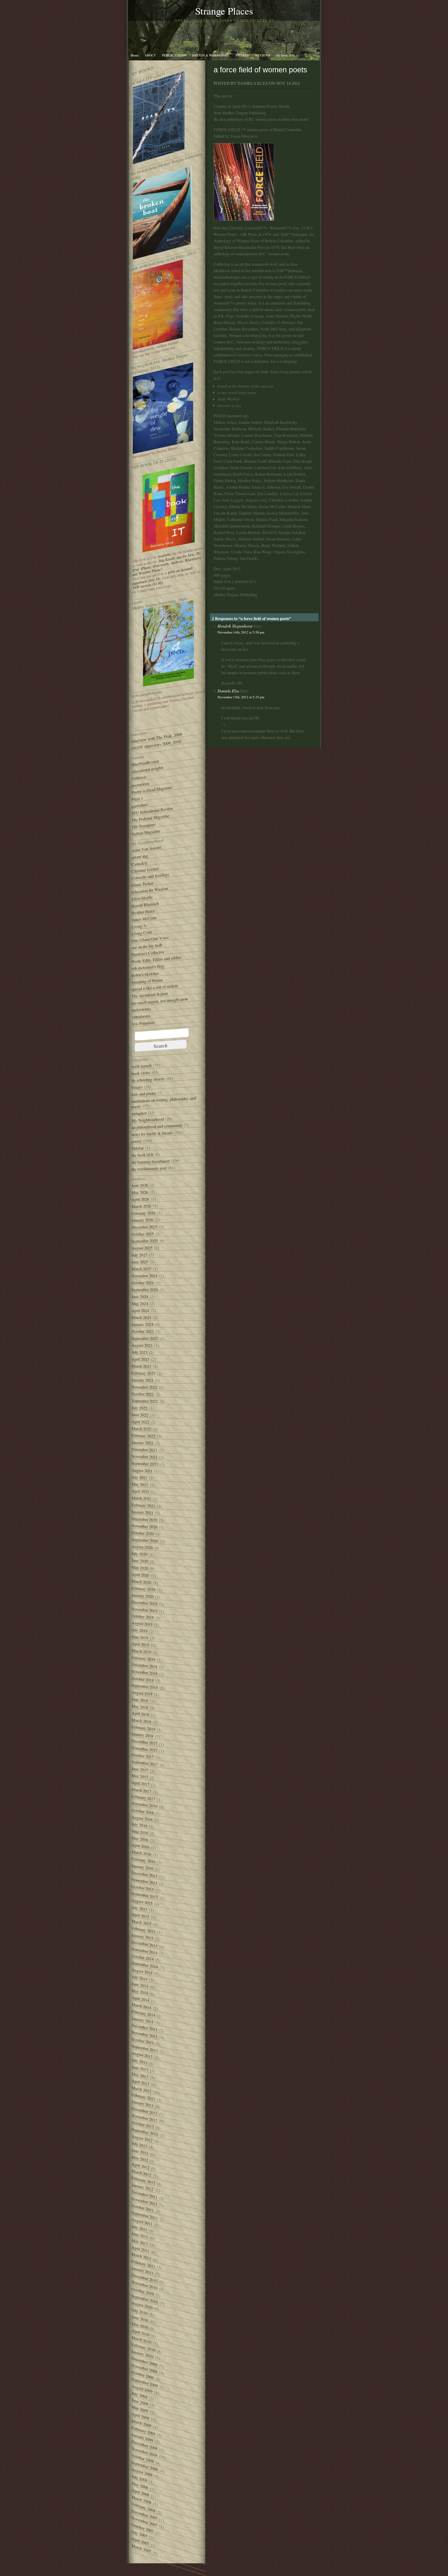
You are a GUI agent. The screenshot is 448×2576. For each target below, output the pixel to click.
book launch (141, 1066)
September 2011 (145, 2215)
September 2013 (145, 2048)
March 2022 (141, 1429)
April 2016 (140, 1846)
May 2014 (140, 1992)
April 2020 (140, 1575)
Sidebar (138, 1148)
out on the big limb (147, 946)
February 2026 (143, 1213)
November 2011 (144, 2201)
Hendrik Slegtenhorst (235, 626)
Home (135, 55)
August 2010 (142, 2305)
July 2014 (139, 1978)
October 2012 (143, 2125)
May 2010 (140, 2325)
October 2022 (143, 1394)
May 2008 (140, 2485)
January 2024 (142, 1324)
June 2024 (140, 1297)
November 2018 (144, 1672)
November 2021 (144, 1457)
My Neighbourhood (148, 1120)
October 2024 (143, 1283)
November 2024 (144, 1276)
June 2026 (140, 1185)
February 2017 (143, 1798)
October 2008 (143, 2458)
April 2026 (140, 1199)
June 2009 (140, 2402)
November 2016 (144, 1805)
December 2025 (144, 1227)
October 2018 (143, 1679)
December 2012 (144, 2111)
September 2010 (145, 2299)
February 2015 (143, 1930)
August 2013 (142, 2055)
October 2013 (143, 2041)
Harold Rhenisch (145, 905)
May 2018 (140, 1707)
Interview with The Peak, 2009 (157, 738)
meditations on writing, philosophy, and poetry (163, 1102)
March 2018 (141, 1721)
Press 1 (137, 799)
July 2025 (139, 1255)
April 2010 (140, 2333)
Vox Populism (143, 1023)
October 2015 (143, 1888)
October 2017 (143, 1756)
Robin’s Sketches (145, 974)
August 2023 (142, 1345)
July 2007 (139, 2534)
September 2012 (145, 2132)
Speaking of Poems (147, 981)
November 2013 (144, 2034)
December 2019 (144, 1603)
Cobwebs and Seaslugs (150, 876)
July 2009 (139, 2395)
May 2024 (140, 1304)
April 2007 (140, 2541)
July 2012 (139, 2145)
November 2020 (144, 1526)
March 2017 (141, 1790)
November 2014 (144, 1951)
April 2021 (140, 1491)
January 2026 (142, 1220)
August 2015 (142, 1902)
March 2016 (141, 1853)
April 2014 (140, 1999)
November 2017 (144, 1749)
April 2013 (140, 2082)
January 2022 (142, 1443)
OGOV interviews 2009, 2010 (156, 745)
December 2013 (144, 2027)
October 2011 (143, 2208)
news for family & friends (152, 1134)
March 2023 (141, 1366)
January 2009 (142, 2437)
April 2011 (140, 2249)
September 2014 (145, 1965)
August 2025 (142, 1248)
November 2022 (144, 1387)
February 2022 (143, 1436)
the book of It (142, 1155)
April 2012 (140, 2166)
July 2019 (139, 1630)
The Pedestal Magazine (150, 818)
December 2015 (144, 1874)
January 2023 (142, 1380)
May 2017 (140, 1776)
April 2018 (140, 1714)
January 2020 (142, 1596)
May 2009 (140, 2409)
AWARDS (242, 55)
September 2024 (145, 1290)
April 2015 (140, 1915)
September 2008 (145, 2466)
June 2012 (140, 2152)
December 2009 (144, 2362)
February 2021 (143, 1505)
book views (141, 1073)
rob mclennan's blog (148, 967)
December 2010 (144, 2278)
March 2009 (141, 2423)
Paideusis (139, 778)
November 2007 (144, 2522)
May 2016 (140, 1839)
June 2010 (140, 2318)
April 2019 (140, 1644)
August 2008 (142, 2472)
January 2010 (142, 2354)
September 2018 (145, 1687)
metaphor (139, 1113)
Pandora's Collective (148, 953)
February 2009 (143, 2431)
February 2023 (143, 1373)
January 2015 (142, 1937)
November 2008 (144, 2452)
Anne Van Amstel (146, 849)
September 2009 (145, 2383)
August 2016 (142, 1818)
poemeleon (140, 784)
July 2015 (139, 1908)
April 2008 (140, 2492)
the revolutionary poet (149, 1169)
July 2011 (139, 2228)
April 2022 (140, 1422)
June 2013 (140, 2068)
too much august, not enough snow (160, 1001)
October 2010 (143, 2291)
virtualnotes (141, 1016)
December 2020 (144, 1519)
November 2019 (144, 1610)
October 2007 (143, 2528)
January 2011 (142, 2271)
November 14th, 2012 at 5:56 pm (241, 632)
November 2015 (144, 1881)
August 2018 (142, 1693)
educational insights (147, 770)
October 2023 (143, 1331)
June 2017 (140, 1769)
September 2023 (145, 1339)
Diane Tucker (142, 884)
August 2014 (142, 1971)
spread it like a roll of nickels (155, 988)
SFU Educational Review (152, 811)
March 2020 (141, 1582)
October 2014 (143, 1957)
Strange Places (224, 11)
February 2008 (143, 2507)
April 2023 (140, 1359)
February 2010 (143, 2347)
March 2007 (141, 2548)
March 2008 (141, 2500)
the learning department (150, 1162)
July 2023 (139, 1352)
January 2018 (142, 1735)
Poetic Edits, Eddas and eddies (156, 959)
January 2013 (142, 2104)
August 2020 (142, 1547)
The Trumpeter (143, 826)
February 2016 (143, 1860)
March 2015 (141, 1923)
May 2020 (140, 1568)
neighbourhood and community (157, 1126)
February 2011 (143, 2264)
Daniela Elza (228, 691)
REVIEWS (263, 55)
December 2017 (144, 1742)
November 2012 (144, 2118)
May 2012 (140, 2159)
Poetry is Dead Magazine (152, 790)
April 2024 (140, 1310)
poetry (136, 1141)
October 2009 (143, 2375)
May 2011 (140, 2242)
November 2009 (144, 2369)
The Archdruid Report (150, 995)
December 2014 (144, 1944)
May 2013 (140, 2075)
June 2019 (140, 1637)
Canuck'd (139, 864)
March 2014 (141, 2006)
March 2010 (141, 2340)
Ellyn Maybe (142, 898)
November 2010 (144, 2285)
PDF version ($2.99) (148, 585)
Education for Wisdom (150, 890)
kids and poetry (144, 1094)
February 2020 (143, 1589)
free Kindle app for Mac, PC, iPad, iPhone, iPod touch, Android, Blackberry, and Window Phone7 (167, 564)
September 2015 (145, 1895)
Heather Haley (143, 912)
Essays (137, 1087)
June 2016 (140, 1832)
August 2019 (142, 1624)
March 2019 (141, 1651)
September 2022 (145, 1401)
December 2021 (144, 1450)
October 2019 (143, 1617)
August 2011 (142, 2222)
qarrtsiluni (139, 805)
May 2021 (140, 1484)
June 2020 (140, 1561)
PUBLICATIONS (174, 55)
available (164, 555)
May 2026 (140, 1192)
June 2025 (140, 1262)
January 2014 (142, 2020)
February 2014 (143, 2013)
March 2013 (141, 2089)
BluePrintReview (145, 763)
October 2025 (143, 1234)
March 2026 (141, 1206)
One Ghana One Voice (150, 939)
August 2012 (142, 2138)
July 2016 (139, 1825)
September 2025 (145, 1241)
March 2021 (141, 1498)
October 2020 (143, 1533)
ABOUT (150, 55)
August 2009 (142, 2389)
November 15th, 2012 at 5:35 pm (241, 697)
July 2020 (139, 1554)
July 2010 (139, 2311)
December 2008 (144, 2445)
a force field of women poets (260, 70)
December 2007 (144, 2515)
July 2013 (139, 2061)
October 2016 (143, 1811)
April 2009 (140, 2416)
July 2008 (139, 2478)
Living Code (142, 933)
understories (141, 1009)
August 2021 (142, 1470)
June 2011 (140, 2235)
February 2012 (143, 2180)
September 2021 (145, 1464)
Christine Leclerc (145, 870)
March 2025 (141, 1269)
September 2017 (145, 1763)
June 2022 (140, 1415)
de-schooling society (148, 1080)
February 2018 (143, 1728)
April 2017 (140, 1783)
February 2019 (143, 1659)
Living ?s (139, 926)
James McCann (144, 919)
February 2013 (143, 2097)
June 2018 (140, 1700)
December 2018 (144, 1665)
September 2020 (145, 1540)
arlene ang (140, 857)
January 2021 (142, 1512)
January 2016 (142, 1867)
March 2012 (141, 2173)
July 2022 (139, 1408)
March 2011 (141, 2256)
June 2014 (140, 1985)
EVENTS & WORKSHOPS (211, 55)
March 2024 (141, 1317)
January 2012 (142, 2187)
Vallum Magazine (146, 832)
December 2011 (144, 2194)
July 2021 (139, 1477)
